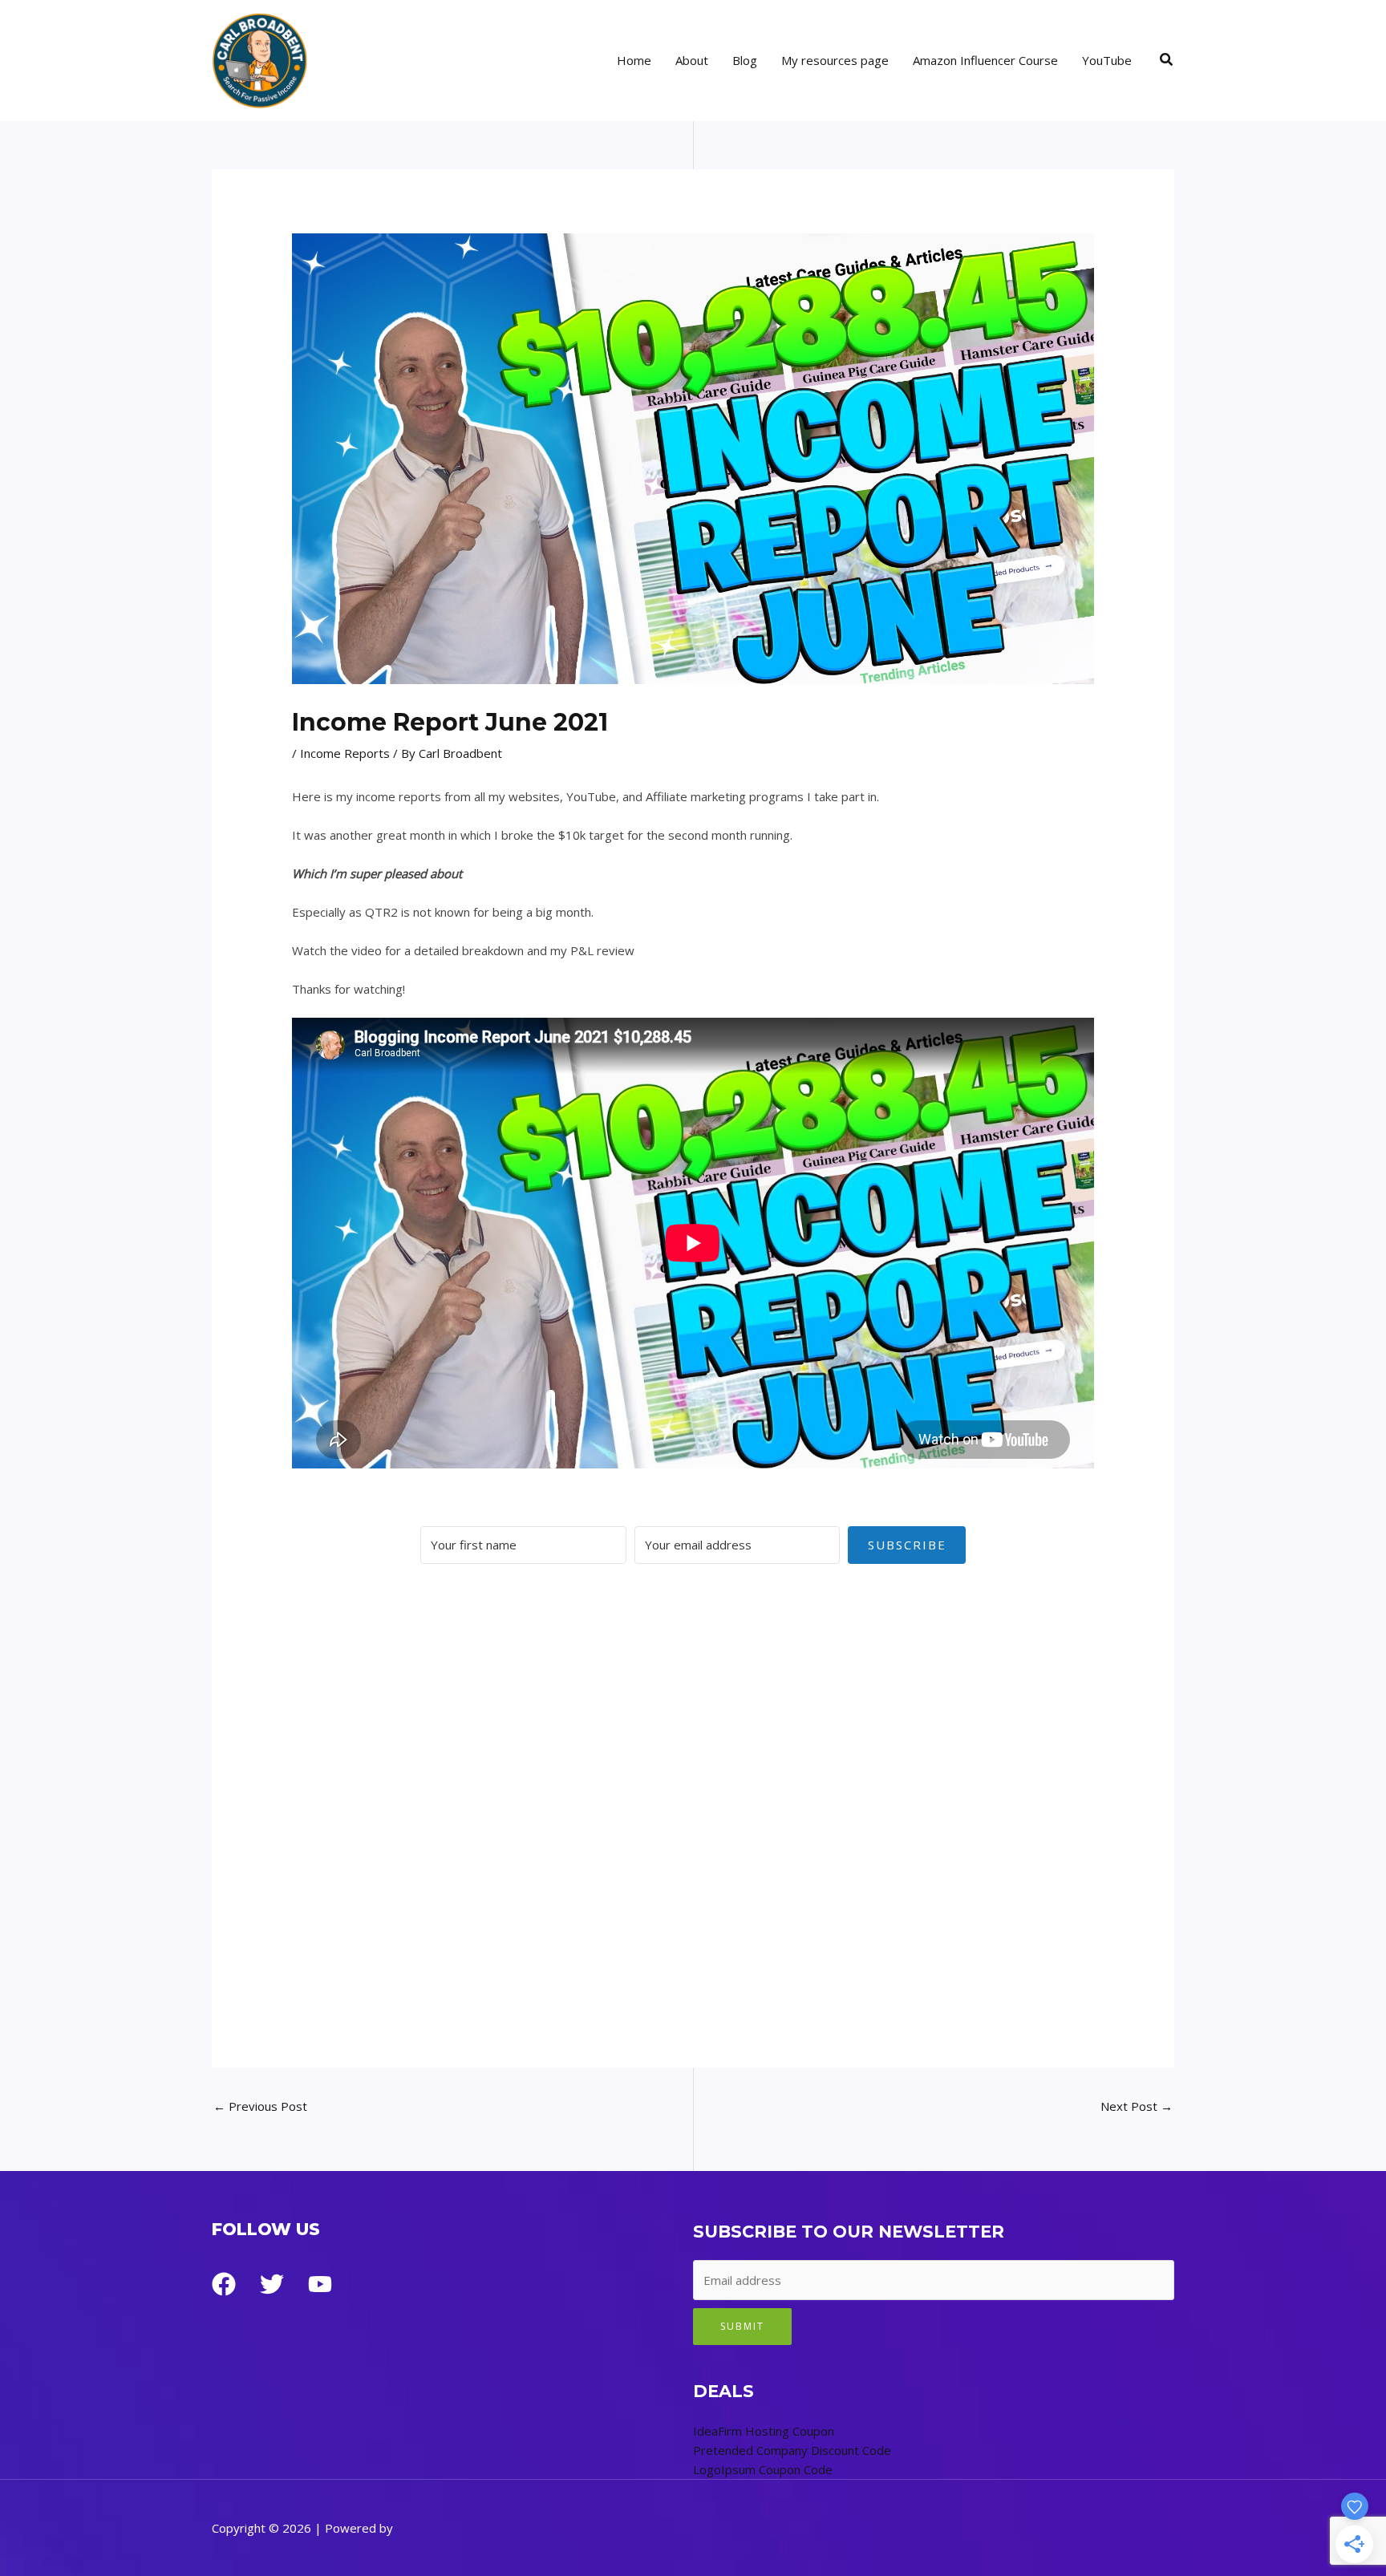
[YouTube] (320, 2284)
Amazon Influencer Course (985, 60)
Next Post (1137, 2106)
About (692, 60)
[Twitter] (272, 2284)
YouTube (1107, 60)
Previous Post (260, 2106)
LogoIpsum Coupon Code (763, 2469)
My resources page (835, 60)
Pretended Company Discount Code (792, 2450)
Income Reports (345, 753)
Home (634, 60)
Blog (745, 60)
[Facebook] (224, 2284)
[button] (1167, 60)
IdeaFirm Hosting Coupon (764, 2431)
